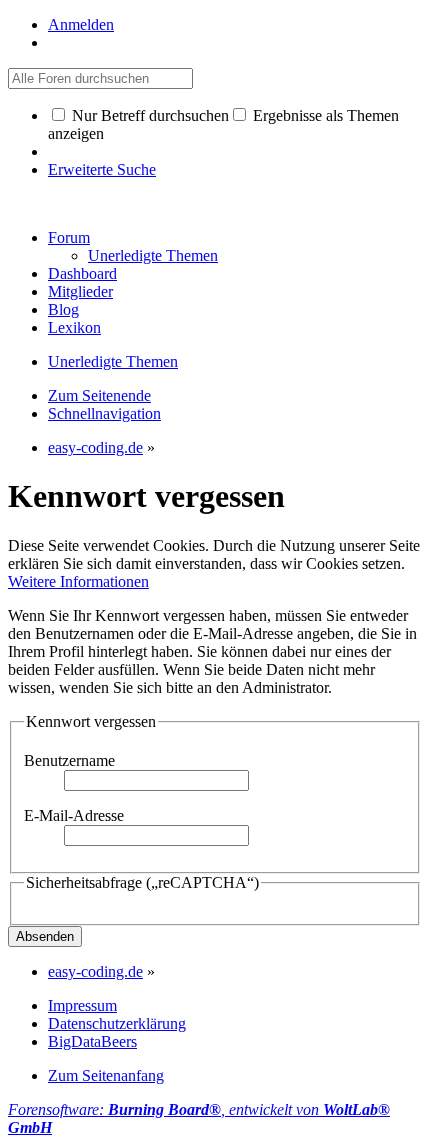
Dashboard (82, 273)
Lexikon (74, 327)
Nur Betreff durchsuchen (148, 115)
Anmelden (81, 24)
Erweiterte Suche (102, 169)
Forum (69, 237)
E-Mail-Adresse (74, 815)
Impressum (82, 1005)
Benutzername (69, 760)
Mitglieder (80, 291)
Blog (63, 309)
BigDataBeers (92, 1041)
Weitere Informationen (78, 581)
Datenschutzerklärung (117, 1023)
